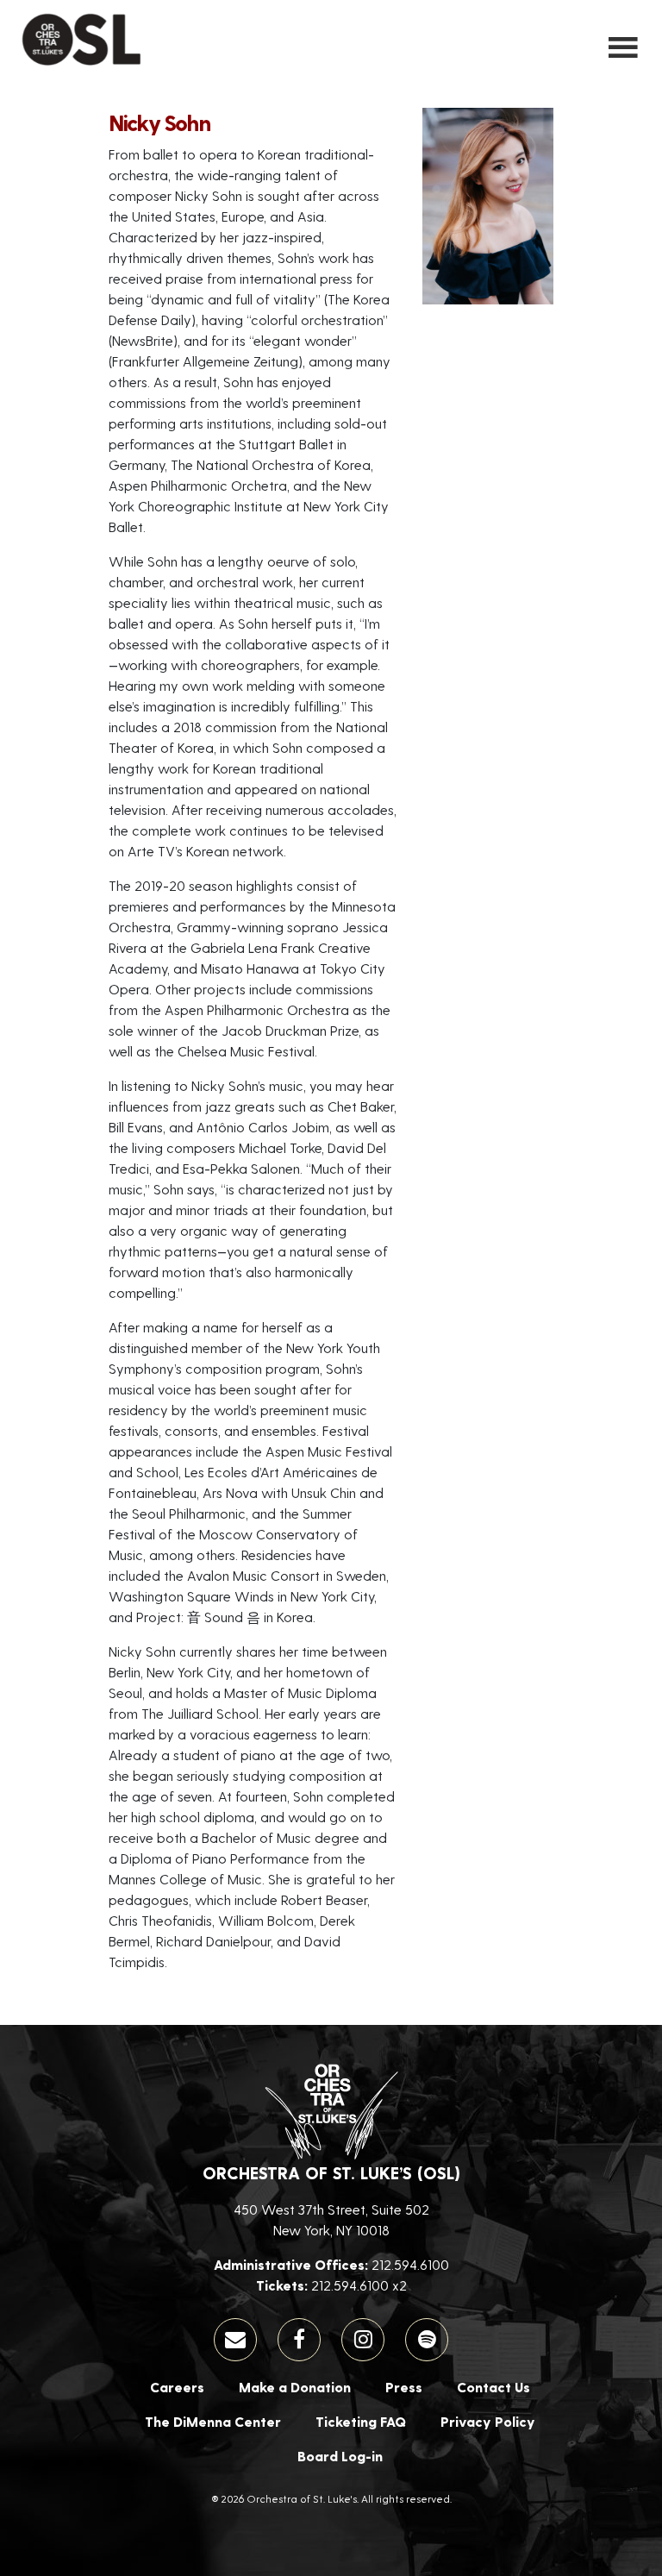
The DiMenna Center (213, 2421)
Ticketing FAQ (361, 2421)
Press (404, 2387)
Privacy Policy (488, 2421)
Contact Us (493, 2387)
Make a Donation (295, 2387)
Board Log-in (340, 2456)
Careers (177, 2387)
